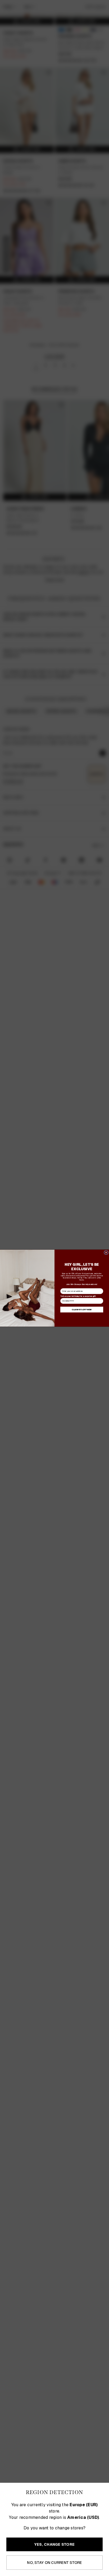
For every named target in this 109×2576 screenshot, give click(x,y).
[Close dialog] (106, 1252)
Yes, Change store (54, 2544)
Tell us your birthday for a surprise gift (78, 1296)
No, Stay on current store (54, 2563)
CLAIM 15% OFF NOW (82, 1309)
